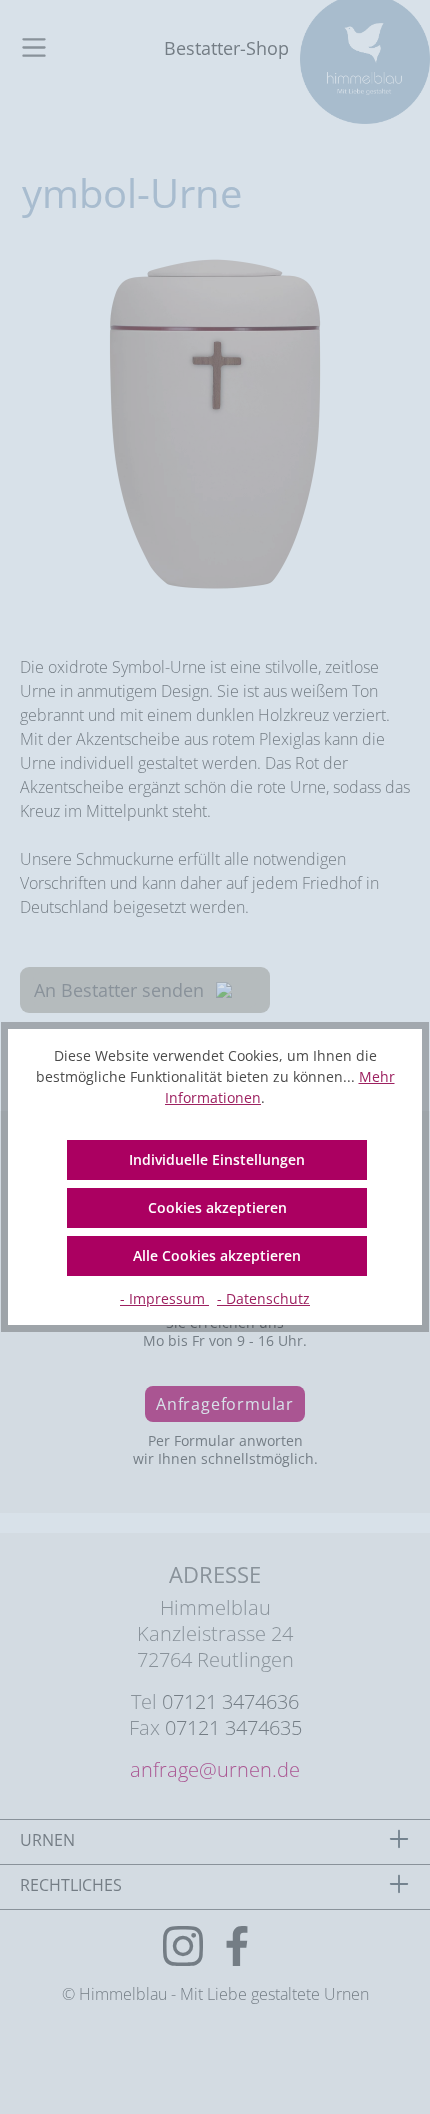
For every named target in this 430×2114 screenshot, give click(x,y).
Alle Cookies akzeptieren (217, 1255)
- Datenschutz (263, 1298)
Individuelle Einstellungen (217, 1159)
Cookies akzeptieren (217, 1207)
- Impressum (164, 1298)
